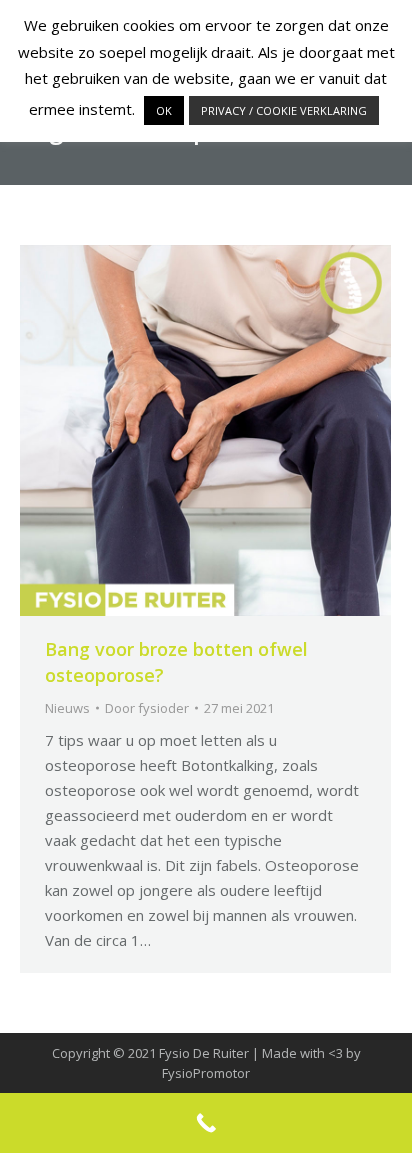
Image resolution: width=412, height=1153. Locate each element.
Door (147, 708)
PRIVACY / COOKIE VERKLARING (284, 110)
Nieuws (67, 708)
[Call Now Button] (206, 1123)
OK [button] (164, 110)
